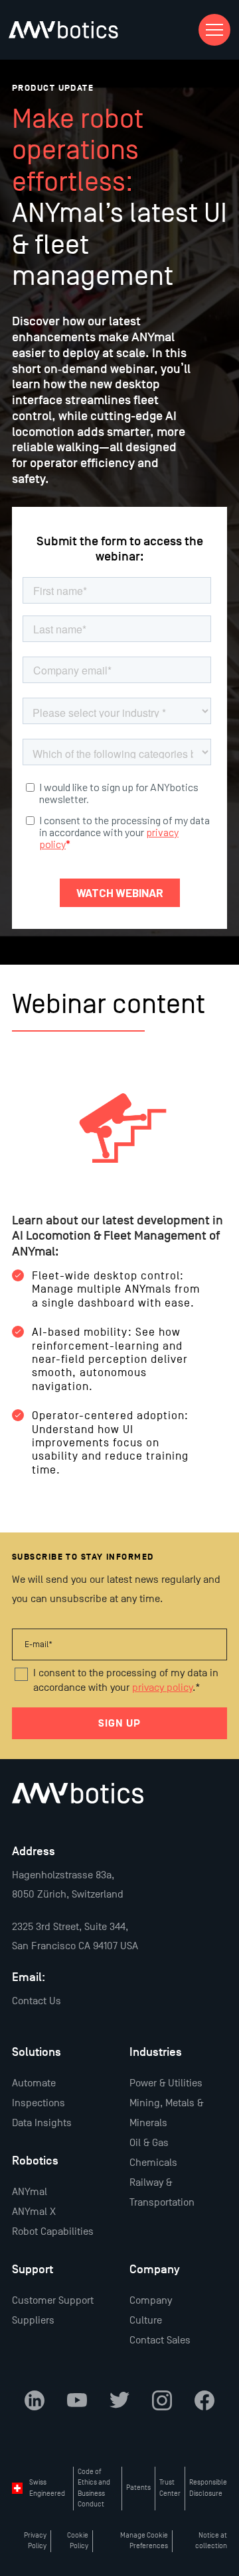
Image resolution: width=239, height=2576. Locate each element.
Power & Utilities (166, 2083)
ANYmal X (34, 2212)
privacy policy (162, 1688)
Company (151, 2300)
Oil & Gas (149, 2143)
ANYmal (30, 2192)
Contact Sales (160, 2340)
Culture (146, 2320)
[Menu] (214, 30)
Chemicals (153, 2163)
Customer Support (53, 2300)
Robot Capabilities (53, 2231)
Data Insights (42, 2123)
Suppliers (33, 2320)
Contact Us (37, 2001)
